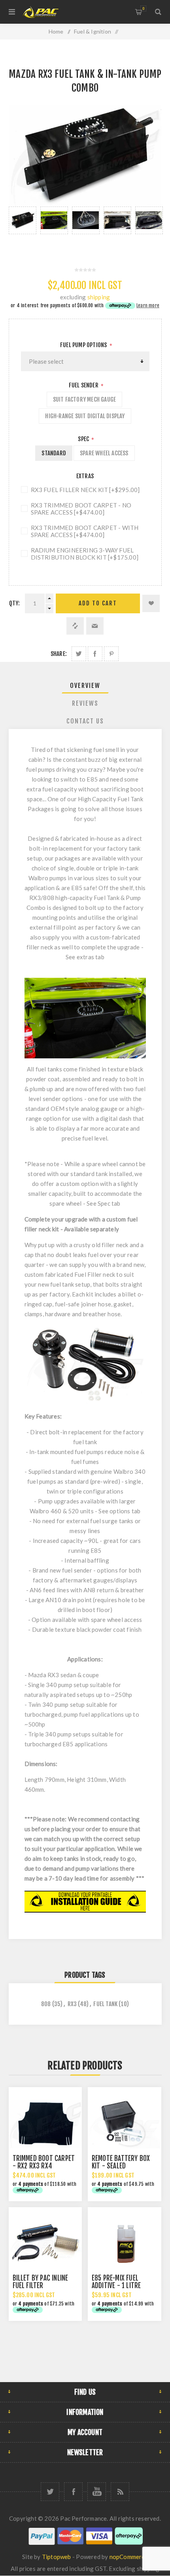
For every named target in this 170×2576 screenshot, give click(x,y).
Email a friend (95, 626)
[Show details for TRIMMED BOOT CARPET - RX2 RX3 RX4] (45, 2124)
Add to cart (98, 603)
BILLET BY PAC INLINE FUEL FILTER (41, 2282)
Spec (84, 439)
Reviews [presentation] (85, 703)
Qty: (15, 603)
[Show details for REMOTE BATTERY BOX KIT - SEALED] (125, 2124)
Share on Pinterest (111, 654)
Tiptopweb (57, 2557)
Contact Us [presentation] (85, 721)
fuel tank (105, 2004)
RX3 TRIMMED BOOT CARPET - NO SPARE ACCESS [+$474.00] (81, 509)
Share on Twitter (79, 654)
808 (46, 2004)
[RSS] (120, 2492)
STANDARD (54, 453)
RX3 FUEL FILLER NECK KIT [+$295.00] (85, 490)
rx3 (72, 2004)
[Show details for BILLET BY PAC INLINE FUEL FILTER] (45, 2244)
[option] (23, 228)
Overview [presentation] (85, 686)
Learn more (148, 305)
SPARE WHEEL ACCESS (104, 453)
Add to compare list (75, 626)
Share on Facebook (95, 654)
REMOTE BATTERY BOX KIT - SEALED (121, 2162)
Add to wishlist (151, 603)
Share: (59, 654)
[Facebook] (73, 2492)
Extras (85, 476)
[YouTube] (97, 2492)
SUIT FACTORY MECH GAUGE (85, 399)
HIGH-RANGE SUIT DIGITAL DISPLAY (85, 416)
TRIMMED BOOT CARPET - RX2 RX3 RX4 (44, 2162)
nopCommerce (129, 2557)
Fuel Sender (84, 385)
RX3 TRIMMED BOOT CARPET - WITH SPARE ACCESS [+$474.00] (85, 531)
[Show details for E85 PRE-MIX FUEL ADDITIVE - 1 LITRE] (125, 2244)
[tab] (85, 686)
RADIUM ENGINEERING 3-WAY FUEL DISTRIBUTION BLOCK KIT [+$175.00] (85, 554)
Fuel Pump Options (84, 345)
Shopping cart (143, 8)
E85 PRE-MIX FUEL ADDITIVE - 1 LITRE (116, 2282)
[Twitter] (50, 2492)
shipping (99, 297)
